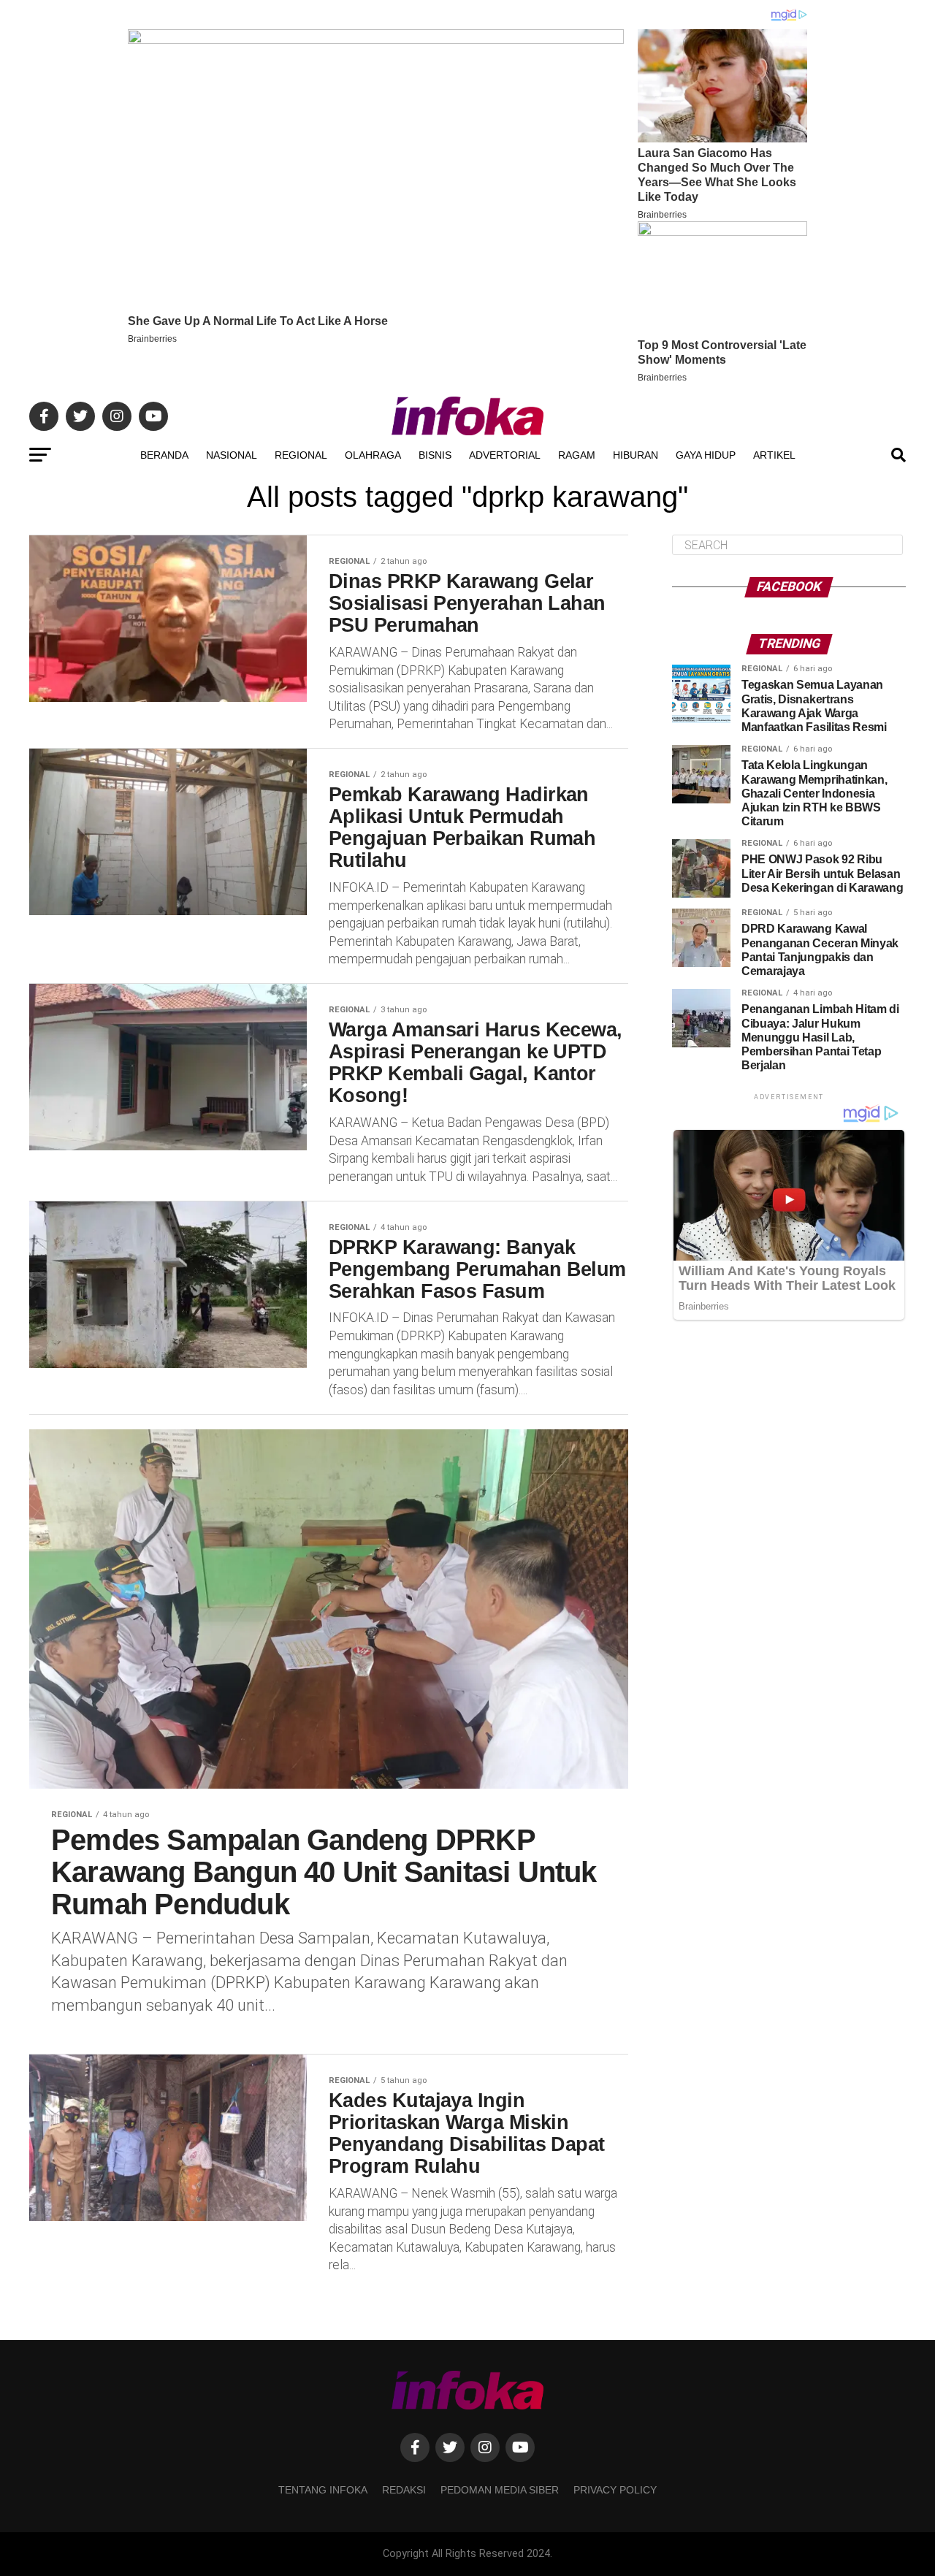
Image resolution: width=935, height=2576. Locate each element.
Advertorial (505, 455)
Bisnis (435, 455)
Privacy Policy (615, 2490)
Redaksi (404, 2490)
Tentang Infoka (323, 2490)
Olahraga (373, 455)
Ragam (577, 455)
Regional (301, 455)
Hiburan (636, 455)
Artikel (774, 455)
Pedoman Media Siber (500, 2490)
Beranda (164, 455)
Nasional (232, 455)
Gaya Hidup (706, 455)
